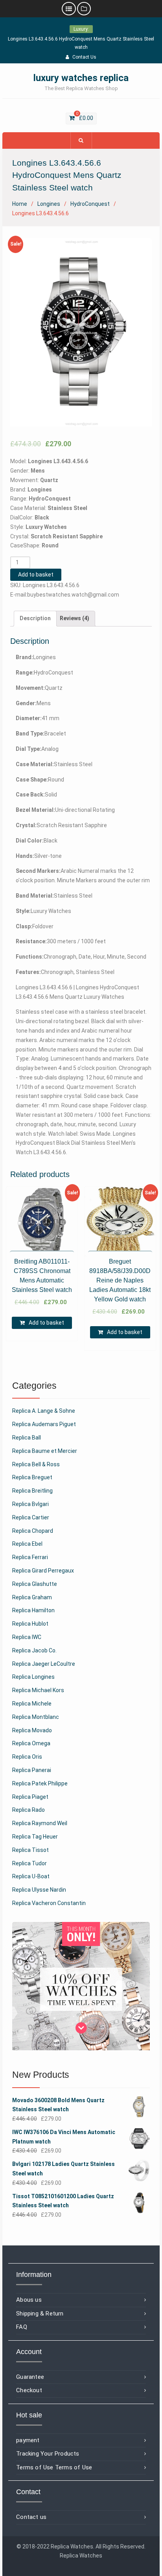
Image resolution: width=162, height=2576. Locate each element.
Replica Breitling (32, 1491)
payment (28, 2440)
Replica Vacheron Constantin (49, 1903)
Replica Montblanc (36, 1717)
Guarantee (30, 2377)
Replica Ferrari (30, 1557)
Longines (49, 204)
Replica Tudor (29, 1863)
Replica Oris (27, 1757)
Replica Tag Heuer (35, 1837)
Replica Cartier (31, 1517)
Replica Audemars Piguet (44, 1424)
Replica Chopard (33, 1531)
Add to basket (36, 575)
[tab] (35, 619)
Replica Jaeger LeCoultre (44, 1664)
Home (20, 204)
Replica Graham (32, 1597)
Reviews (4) (75, 618)
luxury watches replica (81, 78)
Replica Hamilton (33, 1610)
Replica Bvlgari (30, 1504)
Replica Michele (32, 1704)
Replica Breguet (32, 1477)
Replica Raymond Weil (40, 1823)
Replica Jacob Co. (34, 1650)
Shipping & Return (40, 2314)
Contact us (31, 2517)
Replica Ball (27, 1438)
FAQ (22, 2327)
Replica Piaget (30, 1797)
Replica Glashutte (35, 1584)
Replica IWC (27, 1637)
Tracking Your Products (48, 2454)
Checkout (29, 2390)
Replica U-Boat (31, 1876)
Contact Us (84, 57)
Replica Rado (29, 1810)
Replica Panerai (32, 1770)
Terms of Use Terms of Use (54, 2467)
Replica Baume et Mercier (45, 1451)
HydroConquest (90, 204)
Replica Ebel (27, 1544)
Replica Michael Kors (38, 1690)
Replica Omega (31, 1743)
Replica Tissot (30, 1850)
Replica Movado (32, 1730)
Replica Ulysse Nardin (39, 1890)
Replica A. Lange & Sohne (44, 1411)
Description (35, 618)
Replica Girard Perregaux (43, 1571)
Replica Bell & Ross (36, 1464)
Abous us (29, 2300)
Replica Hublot (30, 1624)
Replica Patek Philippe (40, 1783)
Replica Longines (33, 1677)
